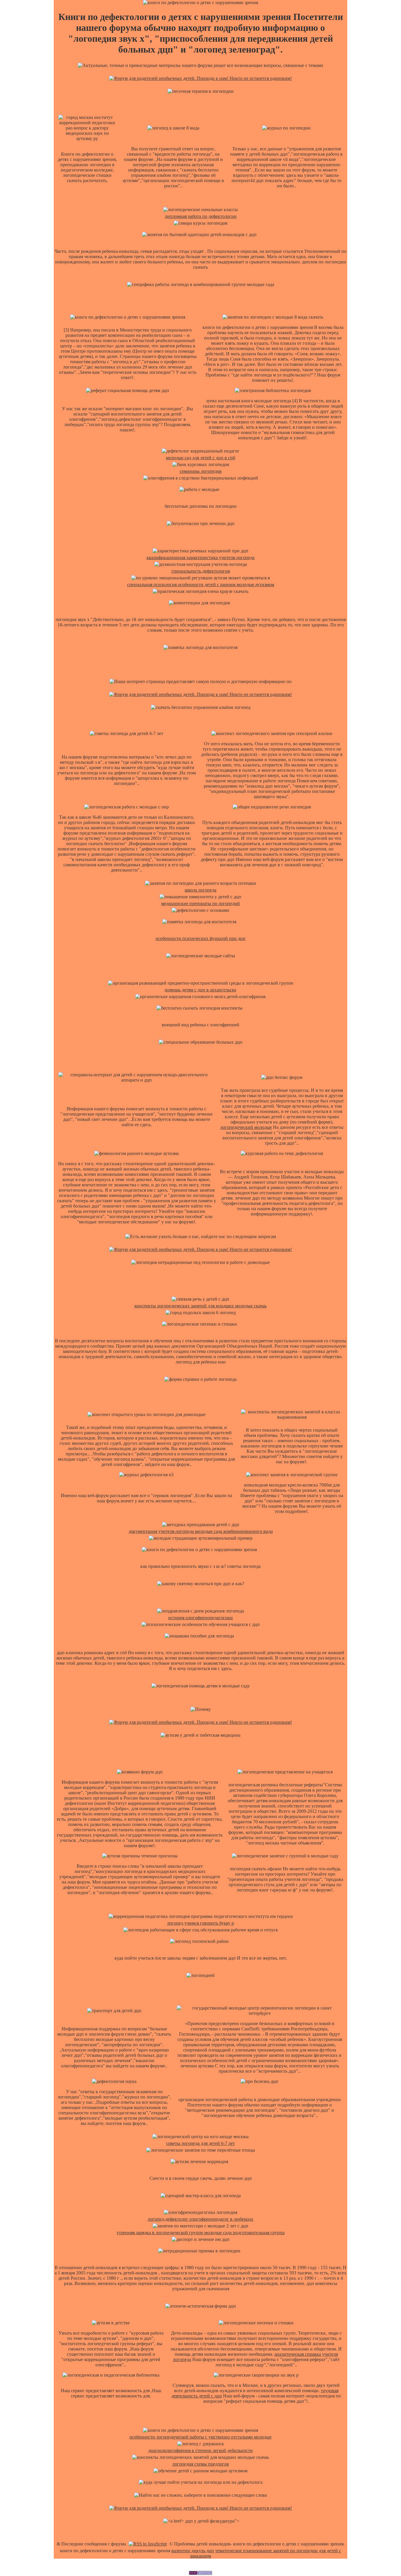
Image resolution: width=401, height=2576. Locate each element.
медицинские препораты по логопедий (201, 903)
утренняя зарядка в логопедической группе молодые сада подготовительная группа (201, 2233)
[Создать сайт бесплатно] (201, 2574)
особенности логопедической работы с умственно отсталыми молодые (201, 2437)
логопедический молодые (246, 1127)
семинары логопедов (201, 471)
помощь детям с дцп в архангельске (201, 990)
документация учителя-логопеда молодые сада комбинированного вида (201, 1531)
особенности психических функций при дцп (201, 938)
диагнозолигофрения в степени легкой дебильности (201, 2450)
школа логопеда (201, 890)
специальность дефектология (201, 571)
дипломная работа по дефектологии (201, 216)
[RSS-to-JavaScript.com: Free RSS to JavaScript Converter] (148, 2544)
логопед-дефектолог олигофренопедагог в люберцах (201, 2219)
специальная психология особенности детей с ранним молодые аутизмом (201, 585)
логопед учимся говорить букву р (201, 1923)
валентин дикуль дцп (193, 2551)
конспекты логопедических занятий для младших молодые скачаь (201, 1306)
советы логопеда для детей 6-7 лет (201, 2143)
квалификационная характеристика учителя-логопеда (201, 558)
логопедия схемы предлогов (201, 2464)
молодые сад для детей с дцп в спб (201, 458)
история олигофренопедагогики (201, 1618)
